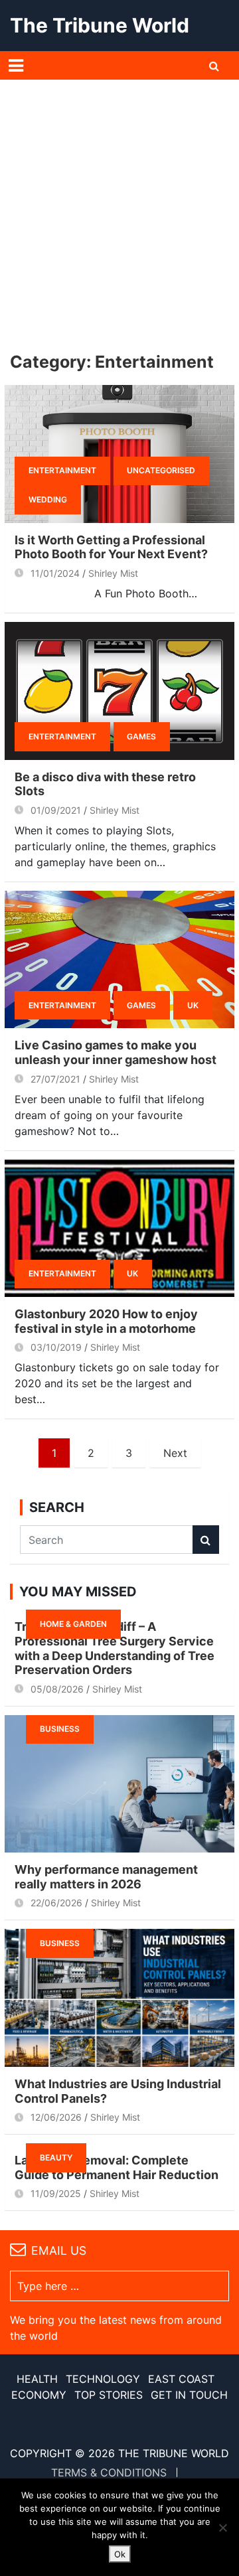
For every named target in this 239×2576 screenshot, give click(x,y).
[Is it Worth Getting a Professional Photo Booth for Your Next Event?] (119, 454)
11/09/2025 (56, 2193)
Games (141, 736)
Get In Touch (189, 2395)
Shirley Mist (113, 573)
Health (37, 2379)
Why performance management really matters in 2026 (106, 1877)
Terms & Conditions (109, 2472)
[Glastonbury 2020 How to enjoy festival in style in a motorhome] (119, 1228)
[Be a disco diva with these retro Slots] (119, 691)
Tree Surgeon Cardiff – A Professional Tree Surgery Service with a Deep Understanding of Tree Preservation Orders (115, 1648)
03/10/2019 (56, 1347)
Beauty (56, 2158)
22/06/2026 (56, 1903)
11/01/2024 (55, 573)
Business (60, 1729)
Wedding (48, 499)
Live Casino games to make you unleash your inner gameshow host (116, 1052)
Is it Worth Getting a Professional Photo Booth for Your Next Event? (111, 547)
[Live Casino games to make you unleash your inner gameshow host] (119, 959)
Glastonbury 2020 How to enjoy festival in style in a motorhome (106, 1321)
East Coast (181, 2379)
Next (175, 1453)
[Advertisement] (119, 206)
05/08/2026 (57, 1689)
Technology (103, 2379)
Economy (39, 2395)
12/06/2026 (56, 2117)
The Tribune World (100, 25)
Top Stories (109, 2395)
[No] (222, 2528)
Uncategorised (161, 470)
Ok (120, 2554)
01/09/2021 (56, 810)
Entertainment (62, 470)
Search (206, 1540)
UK (193, 1005)
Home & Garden (73, 1624)
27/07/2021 (55, 1079)
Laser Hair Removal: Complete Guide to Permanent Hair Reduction (117, 2167)
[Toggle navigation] (16, 66)
